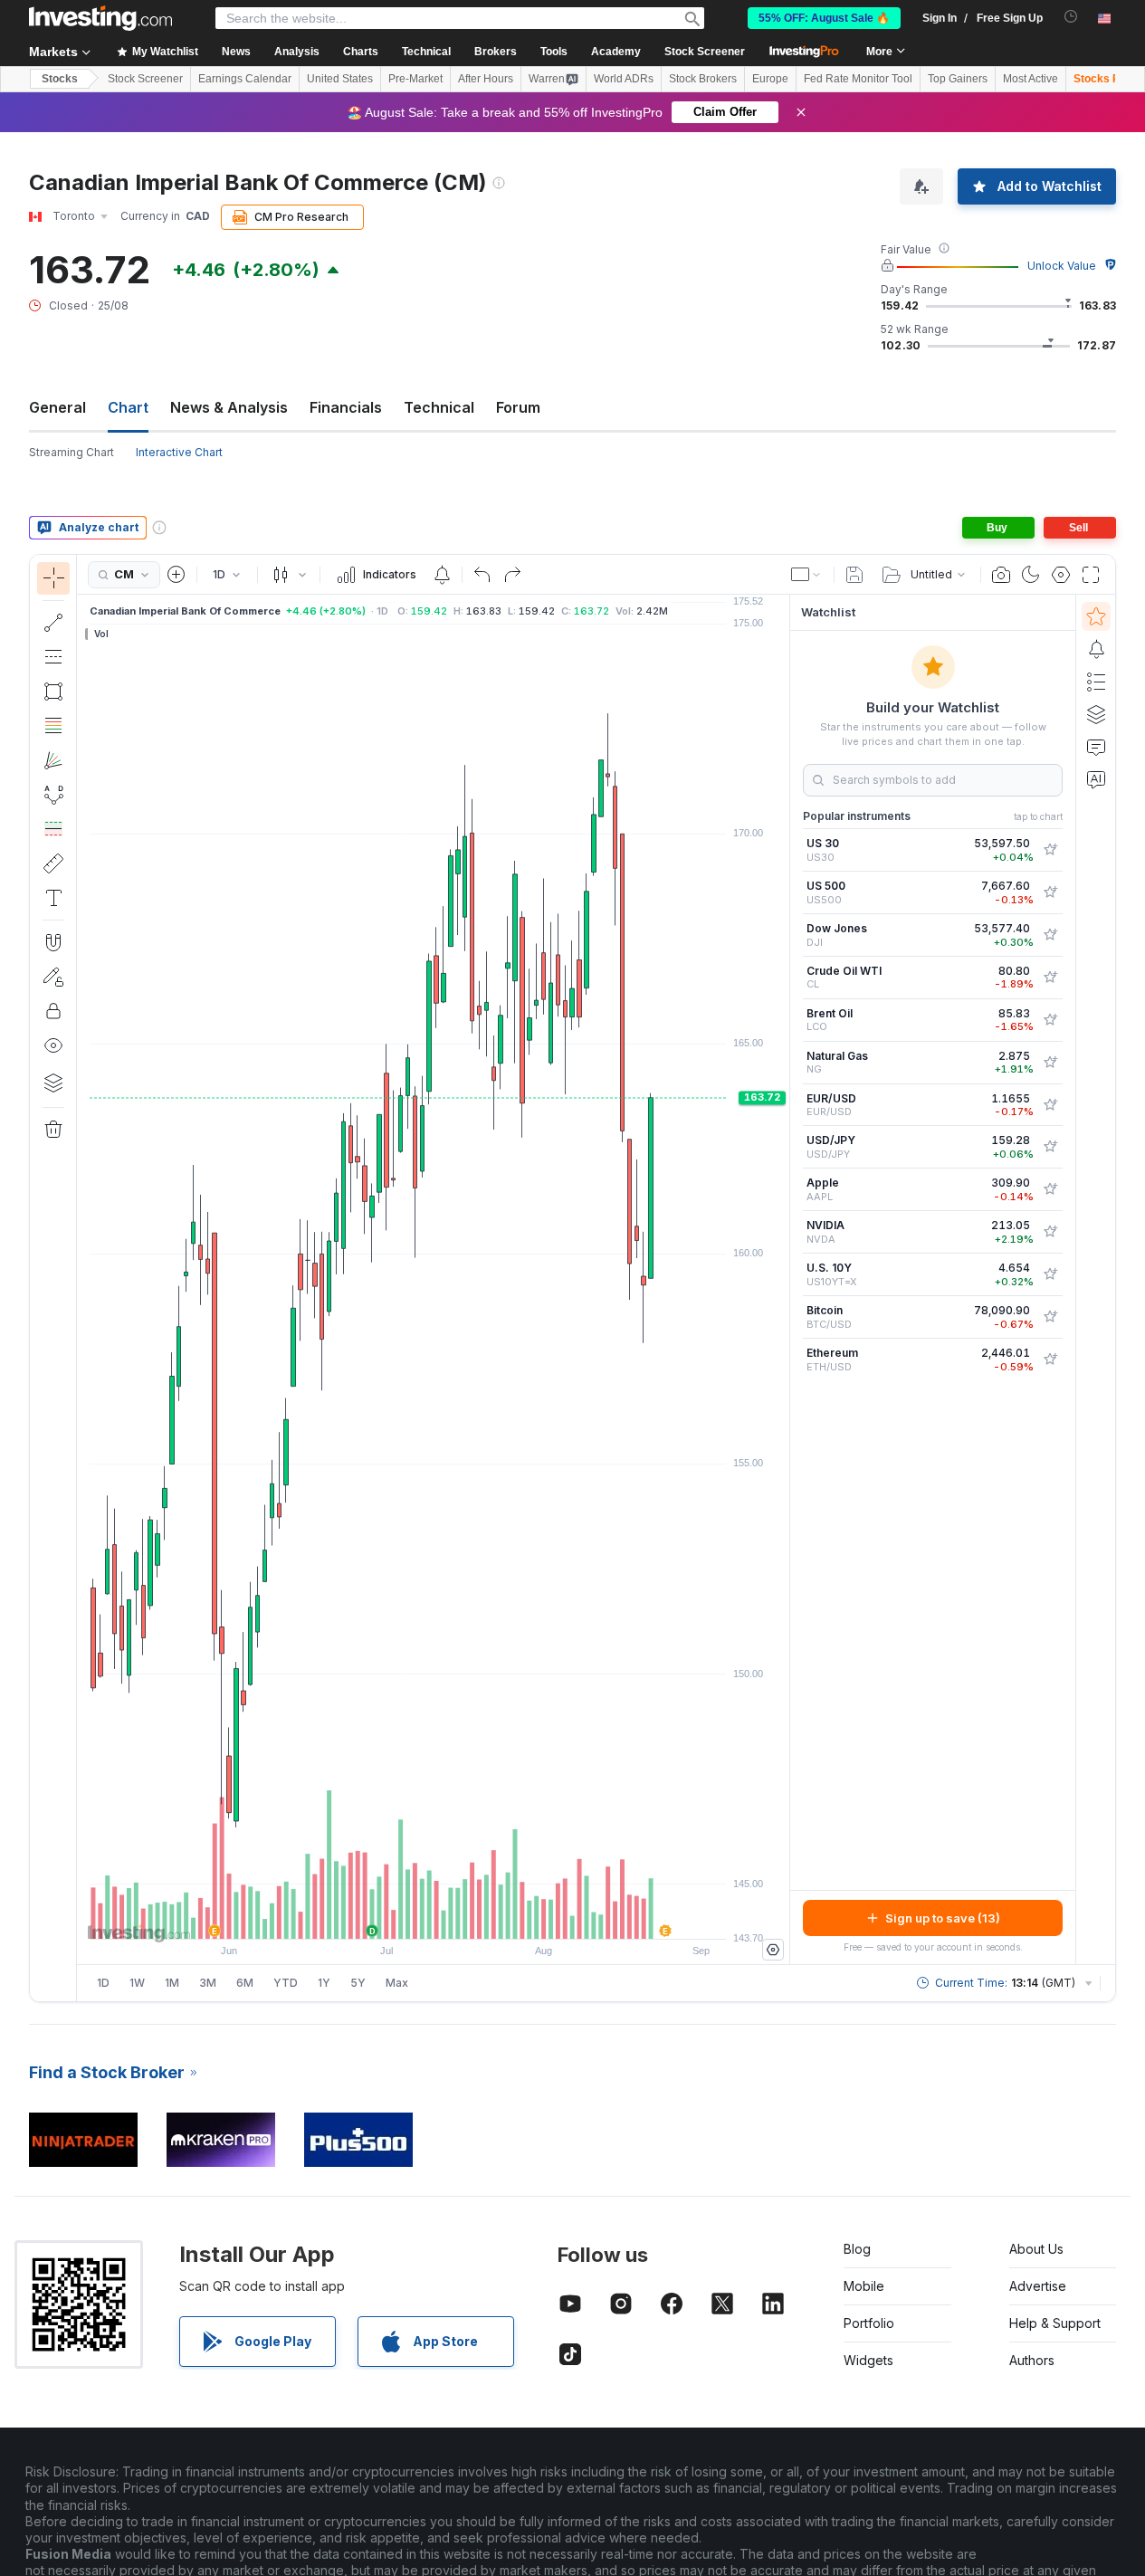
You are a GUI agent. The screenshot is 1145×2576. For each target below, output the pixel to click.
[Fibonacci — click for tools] (53, 726)
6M (245, 1983)
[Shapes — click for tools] (53, 692)
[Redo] (512, 575)
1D (103, 1983)
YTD (286, 1983)
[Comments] (1096, 747)
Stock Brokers (703, 79)
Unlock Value (1062, 266)
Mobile (864, 2286)
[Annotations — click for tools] (53, 898)
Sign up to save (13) (943, 1918)
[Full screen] (1091, 575)
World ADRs (624, 79)
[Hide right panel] (784, 1280)
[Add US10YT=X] (1050, 1274)
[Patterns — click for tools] (53, 795)
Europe (770, 79)
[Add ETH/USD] (1050, 1360)
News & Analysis (229, 407)
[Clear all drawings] (53, 1130)
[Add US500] (1050, 892)
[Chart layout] (806, 575)
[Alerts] (1096, 649)
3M (208, 1983)
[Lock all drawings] (53, 1011)
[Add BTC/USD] (1050, 1317)
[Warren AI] (1096, 779)
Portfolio (869, 2323)
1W (137, 1983)
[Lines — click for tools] (53, 623)
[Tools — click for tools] (53, 863)
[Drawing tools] (82, 1278)
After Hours (486, 79)
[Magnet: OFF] (53, 942)
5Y (358, 1983)
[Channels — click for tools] (53, 657)
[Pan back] (434, 1916)
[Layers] (53, 1083)
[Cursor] (53, 578)
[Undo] (482, 575)
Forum (518, 407)
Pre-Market (415, 79)
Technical (439, 407)
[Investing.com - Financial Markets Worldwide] (100, 18)
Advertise (1038, 2286)
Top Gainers (958, 79)
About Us (1036, 2249)
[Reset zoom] (482, 1916)
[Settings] (773, 1950)
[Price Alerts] (442, 575)
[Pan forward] (458, 1916)
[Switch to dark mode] (1031, 575)
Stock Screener (705, 52)
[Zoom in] (409, 1916)
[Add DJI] (1050, 935)
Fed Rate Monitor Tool (858, 79)
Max (397, 1983)
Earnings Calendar (245, 79)
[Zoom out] (385, 1916)
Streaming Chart (72, 452)
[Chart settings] (1061, 575)
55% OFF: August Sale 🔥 (824, 18)
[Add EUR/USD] (1050, 1105)
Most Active (1030, 79)
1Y (324, 1983)
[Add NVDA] (1050, 1232)
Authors (1032, 2360)
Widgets (868, 2360)
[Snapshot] (1001, 575)
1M (172, 1983)
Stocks (60, 79)
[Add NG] (1050, 1063)
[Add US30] (1050, 850)
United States (340, 79)
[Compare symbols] (177, 575)
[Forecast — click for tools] (53, 829)
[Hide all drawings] (53, 1045)
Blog (857, 2249)
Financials (346, 407)
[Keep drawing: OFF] (53, 977)
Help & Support (1055, 2323)
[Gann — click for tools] (53, 760)
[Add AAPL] (1050, 1189)
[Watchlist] (1096, 616)
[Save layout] (854, 575)
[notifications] (1071, 17)
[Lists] (1096, 682)
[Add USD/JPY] (1050, 1147)
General (57, 407)
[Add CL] (1050, 978)
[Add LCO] (1050, 1020)
